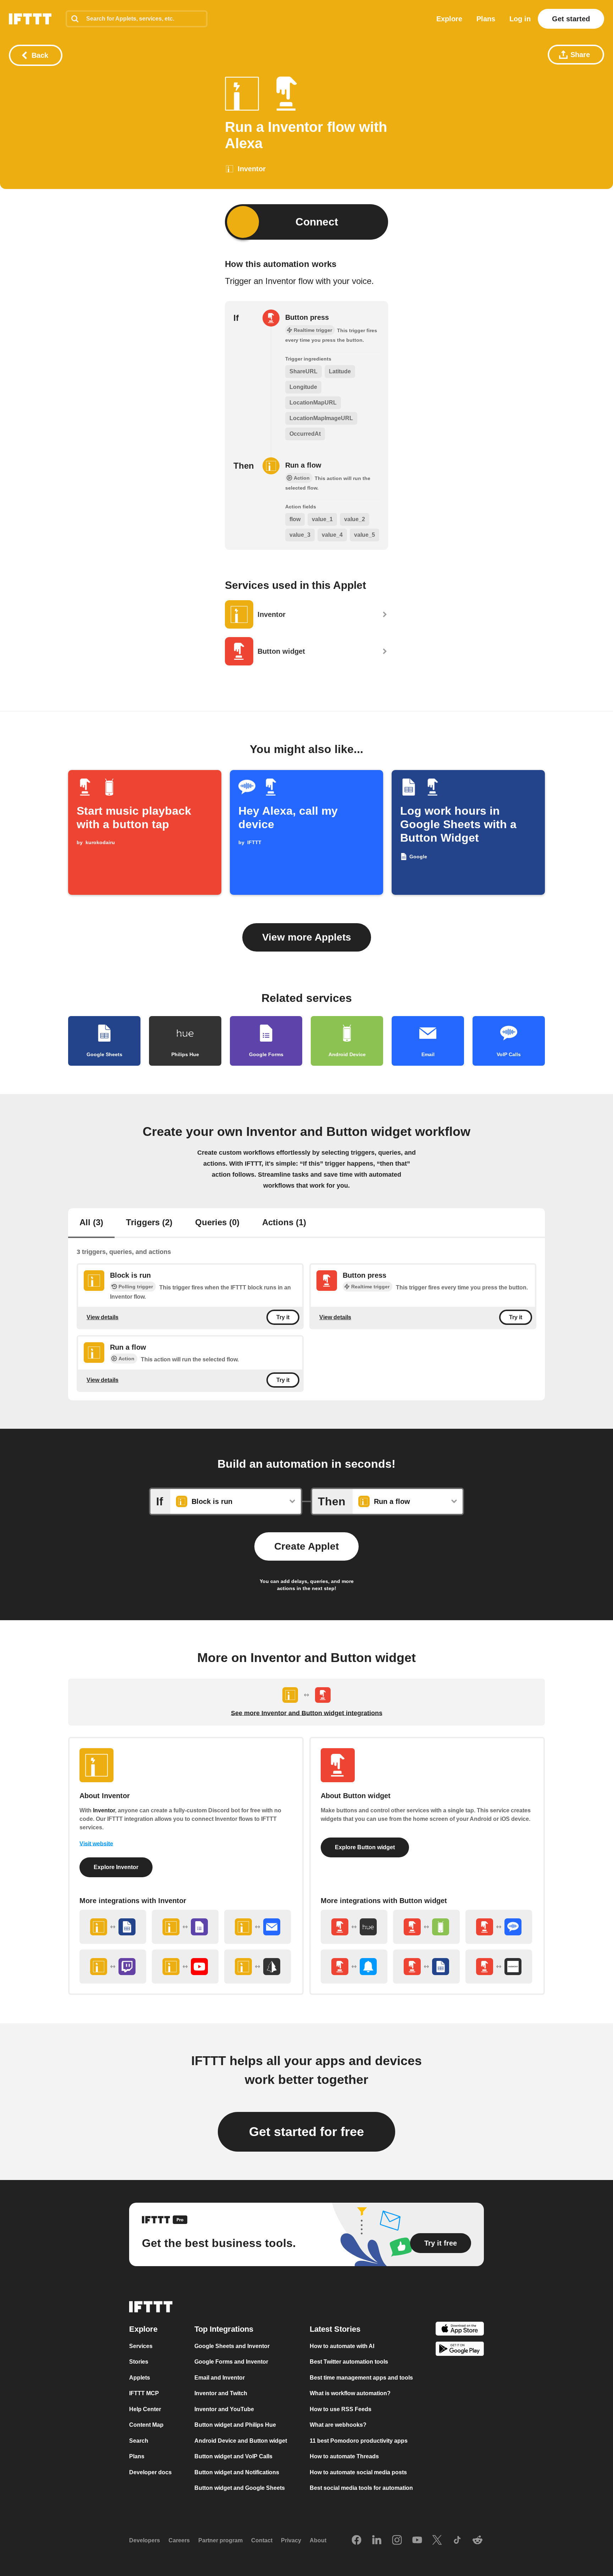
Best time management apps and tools (361, 2378)
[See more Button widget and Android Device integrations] (426, 1927)
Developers (145, 2541)
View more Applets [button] (307, 937)
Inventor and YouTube (224, 2409)
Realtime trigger (370, 1287)
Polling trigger (136, 1287)
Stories (139, 2362)
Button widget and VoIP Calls (233, 2457)
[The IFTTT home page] (30, 19)
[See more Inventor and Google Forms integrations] (185, 1927)
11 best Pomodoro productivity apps (359, 2441)
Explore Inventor (116, 1867)
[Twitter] (437, 2541)
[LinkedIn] (377, 2541)
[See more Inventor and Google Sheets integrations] (113, 1927)
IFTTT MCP (144, 2394)
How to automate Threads (344, 2457)
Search (139, 2441)
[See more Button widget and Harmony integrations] (499, 1967)
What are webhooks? (338, 2425)
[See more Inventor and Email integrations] (258, 1927)
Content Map (146, 2425)
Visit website (96, 1844)
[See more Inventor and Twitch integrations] (113, 1967)
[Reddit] (477, 2541)
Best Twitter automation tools (349, 2362)
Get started (571, 19)
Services (141, 2346)
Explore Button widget (365, 1847)
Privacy (291, 2541)
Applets (140, 2378)
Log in (520, 19)
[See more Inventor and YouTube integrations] (185, 1967)
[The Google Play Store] (460, 2350)
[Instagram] (397, 2541)
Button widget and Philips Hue (235, 2425)
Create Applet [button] (306, 1546)
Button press (307, 317)
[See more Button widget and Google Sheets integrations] (426, 1967)
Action (126, 1359)
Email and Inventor (220, 2378)
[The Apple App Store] (460, 2330)
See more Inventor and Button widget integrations (307, 1713)
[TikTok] (457, 2541)
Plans (486, 19)
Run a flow (303, 465)
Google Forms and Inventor (231, 2362)
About (318, 2541)
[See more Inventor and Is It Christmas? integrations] (258, 1967)
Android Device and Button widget (241, 2441)
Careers (179, 2541)
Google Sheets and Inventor (232, 2346)
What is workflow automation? (350, 2394)
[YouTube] (417, 2541)
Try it (283, 1317)
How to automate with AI (342, 2346)
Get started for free (306, 2132)
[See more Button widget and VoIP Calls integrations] (499, 1927)
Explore (449, 19)
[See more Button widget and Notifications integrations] (354, 1967)
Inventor (104, 1810)
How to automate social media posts (358, 2472)
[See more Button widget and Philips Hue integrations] (354, 1927)
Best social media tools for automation (361, 2488)
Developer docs (150, 2472)
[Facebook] (357, 2541)
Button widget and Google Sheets (240, 2488)
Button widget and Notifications (237, 2472)
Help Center (145, 2409)
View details (103, 1317)
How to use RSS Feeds (341, 2409)
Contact (262, 2541)
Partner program (220, 2541)
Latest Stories (335, 2329)
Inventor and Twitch (221, 2394)
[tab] (91, 1223)
